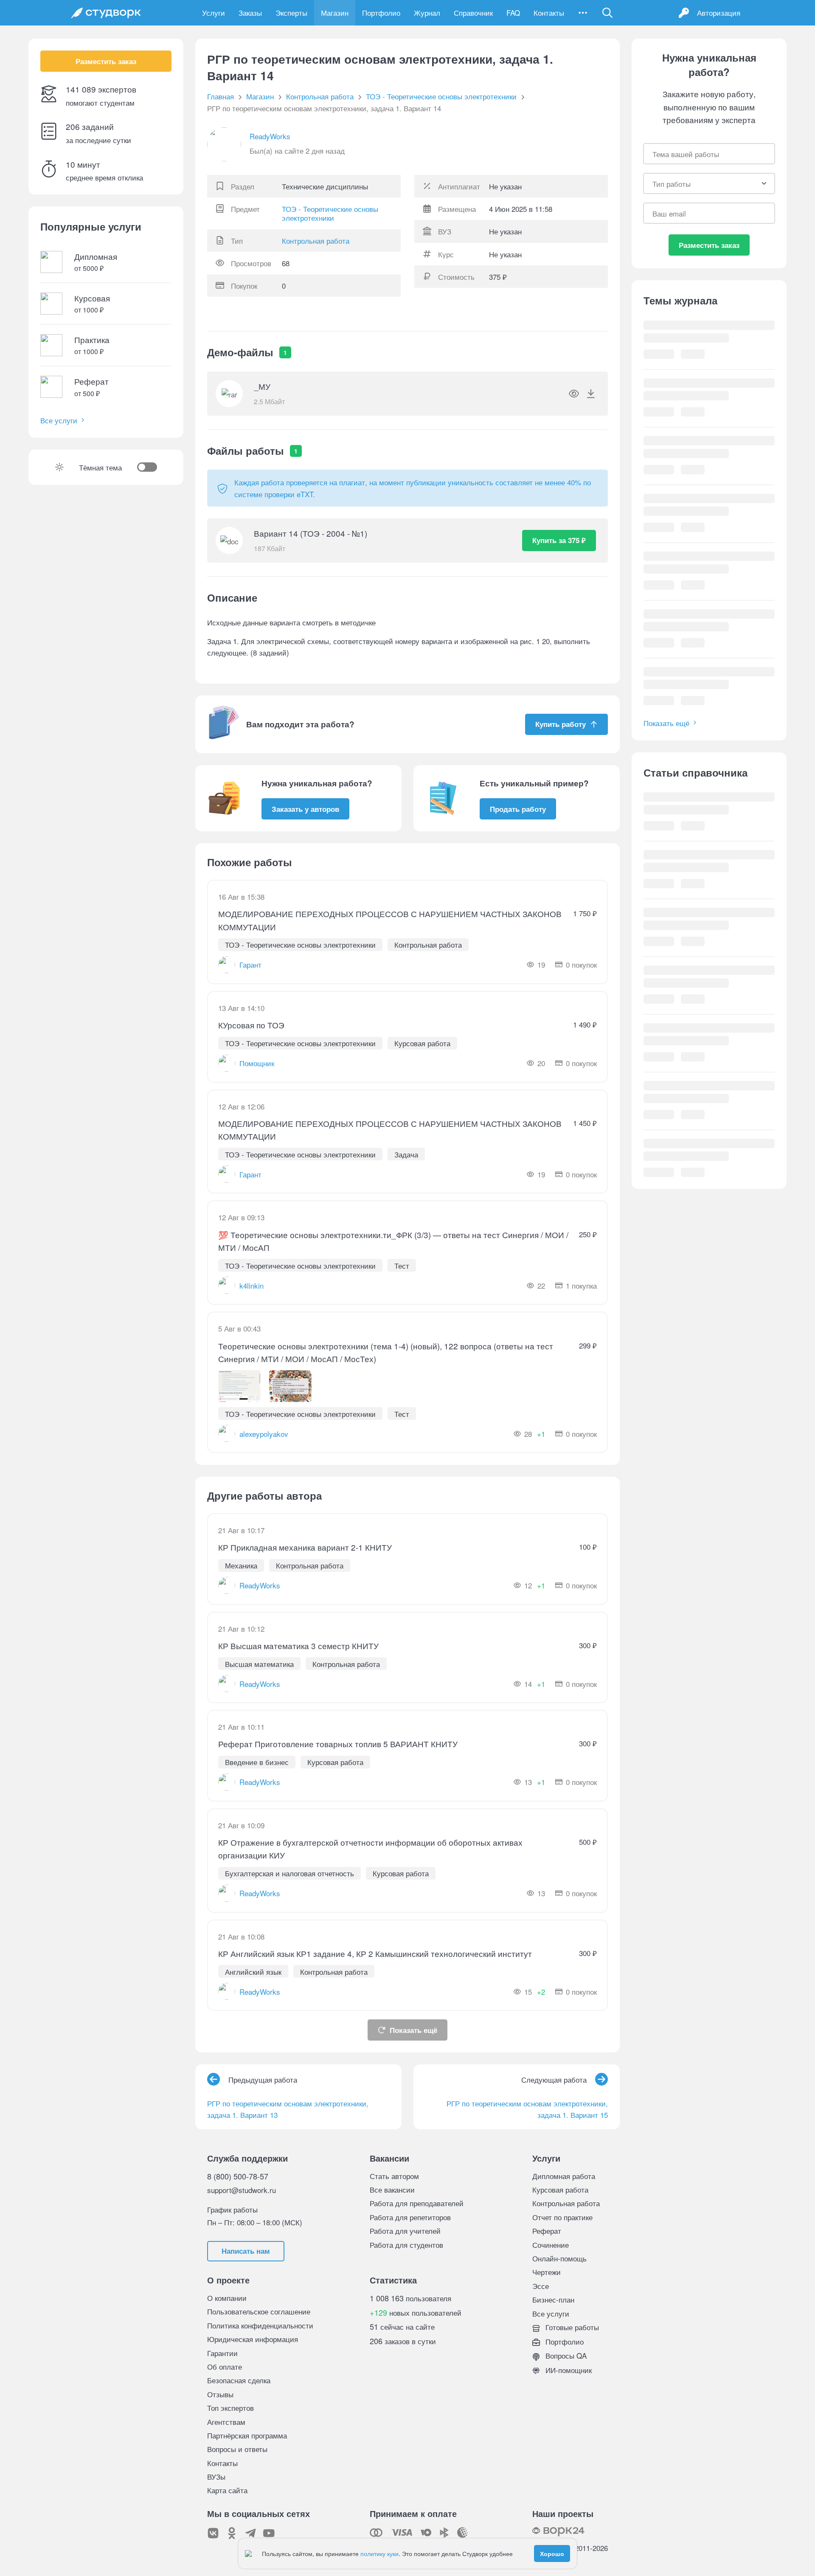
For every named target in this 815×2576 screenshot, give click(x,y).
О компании (227, 2298)
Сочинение (551, 2245)
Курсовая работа (560, 2189)
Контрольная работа (316, 241)
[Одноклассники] (232, 2533)
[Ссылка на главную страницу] (106, 13)
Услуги (214, 13)
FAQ (513, 13)
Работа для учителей (405, 2231)
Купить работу (561, 724)
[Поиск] (607, 13)
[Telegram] (250, 2533)
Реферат (547, 2231)
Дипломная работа (564, 2176)
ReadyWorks (270, 136)
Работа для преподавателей (417, 2203)
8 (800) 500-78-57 (238, 2176)
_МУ (262, 386)
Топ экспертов (230, 2408)
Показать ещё (413, 2030)
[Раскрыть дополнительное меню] (583, 13)
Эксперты (291, 13)
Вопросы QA (565, 2355)
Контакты (549, 13)
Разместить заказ (106, 61)
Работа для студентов (406, 2245)
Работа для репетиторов (410, 2217)
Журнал (427, 13)
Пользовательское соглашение (259, 2311)
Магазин (335, 13)
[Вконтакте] (213, 2533)
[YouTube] (269, 2533)
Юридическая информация (253, 2339)
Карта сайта (227, 2490)
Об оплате (225, 2366)
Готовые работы (571, 2327)
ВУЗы (216, 2476)
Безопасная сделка (239, 2380)
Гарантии (222, 2353)
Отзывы (220, 2394)
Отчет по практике (562, 2217)
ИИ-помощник (568, 2370)
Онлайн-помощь (559, 2258)
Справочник (473, 13)
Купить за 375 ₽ (559, 540)
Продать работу (518, 809)
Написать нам (246, 2251)
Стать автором (394, 2176)
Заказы (250, 13)
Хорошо (552, 2553)
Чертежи (547, 2272)
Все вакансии (392, 2189)
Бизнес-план (553, 2299)
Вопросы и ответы (237, 2449)
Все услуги (59, 420)
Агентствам (226, 2422)
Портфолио (381, 13)
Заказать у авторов (305, 809)
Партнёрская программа (247, 2435)
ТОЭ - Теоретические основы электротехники (330, 213)
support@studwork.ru (242, 2190)
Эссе (541, 2286)
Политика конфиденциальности (260, 2325)
